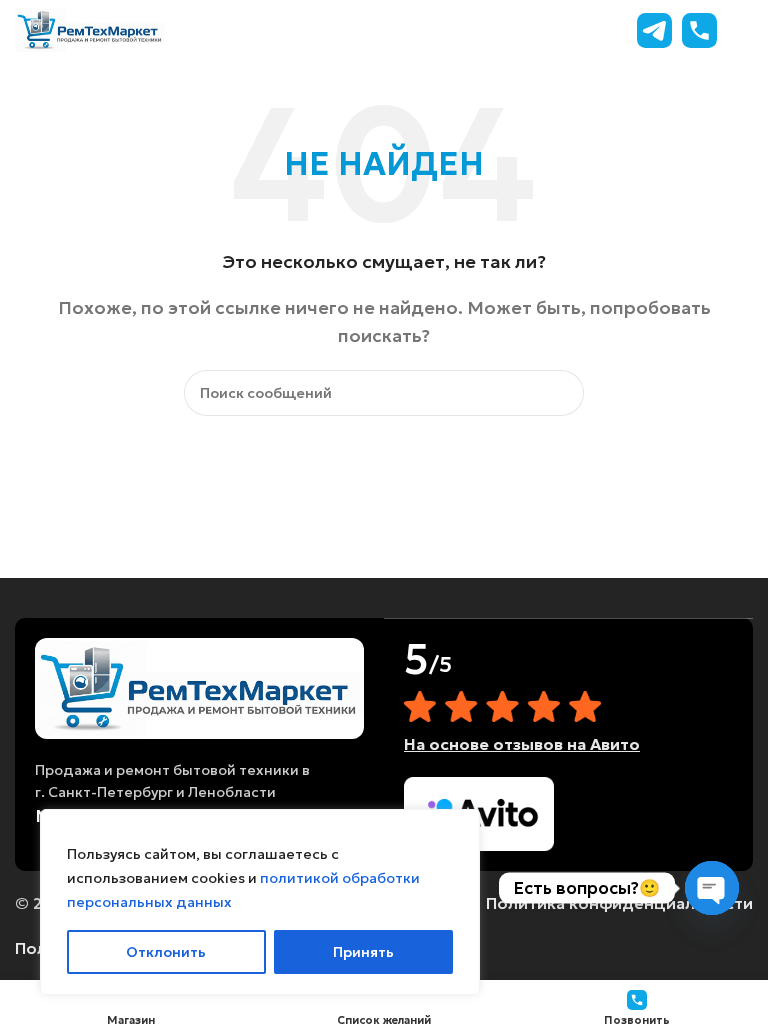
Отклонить (166, 952)
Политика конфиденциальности (619, 903)
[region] (260, 902)
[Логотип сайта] (90, 28)
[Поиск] (561, 393)
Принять (363, 952)
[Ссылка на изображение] (199, 686)
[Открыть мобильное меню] (745, 30)
